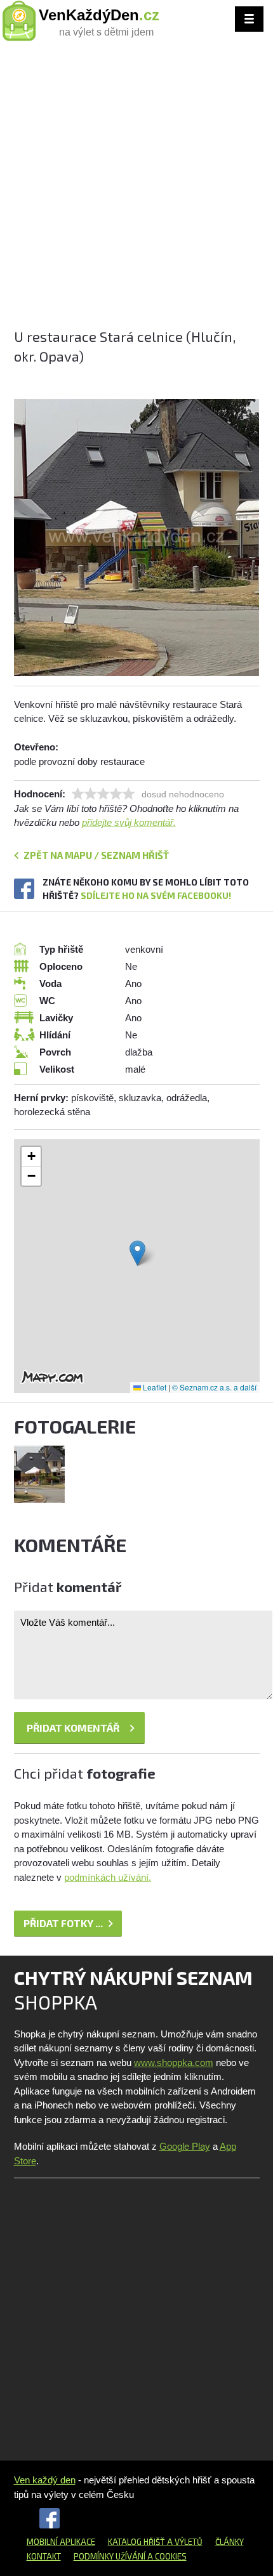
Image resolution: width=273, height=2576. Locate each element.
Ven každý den (45, 2480)
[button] (137, 1253)
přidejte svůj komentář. (129, 822)
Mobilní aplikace (61, 2542)
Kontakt (44, 2556)
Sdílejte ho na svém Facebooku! (156, 895)
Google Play (185, 2146)
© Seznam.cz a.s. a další (214, 1387)
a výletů (184, 2542)
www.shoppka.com (174, 2063)
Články (230, 2542)
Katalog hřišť (136, 2542)
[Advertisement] (136, 190)
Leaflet (154, 1387)
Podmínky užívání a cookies (130, 2556)
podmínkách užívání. (108, 1877)
